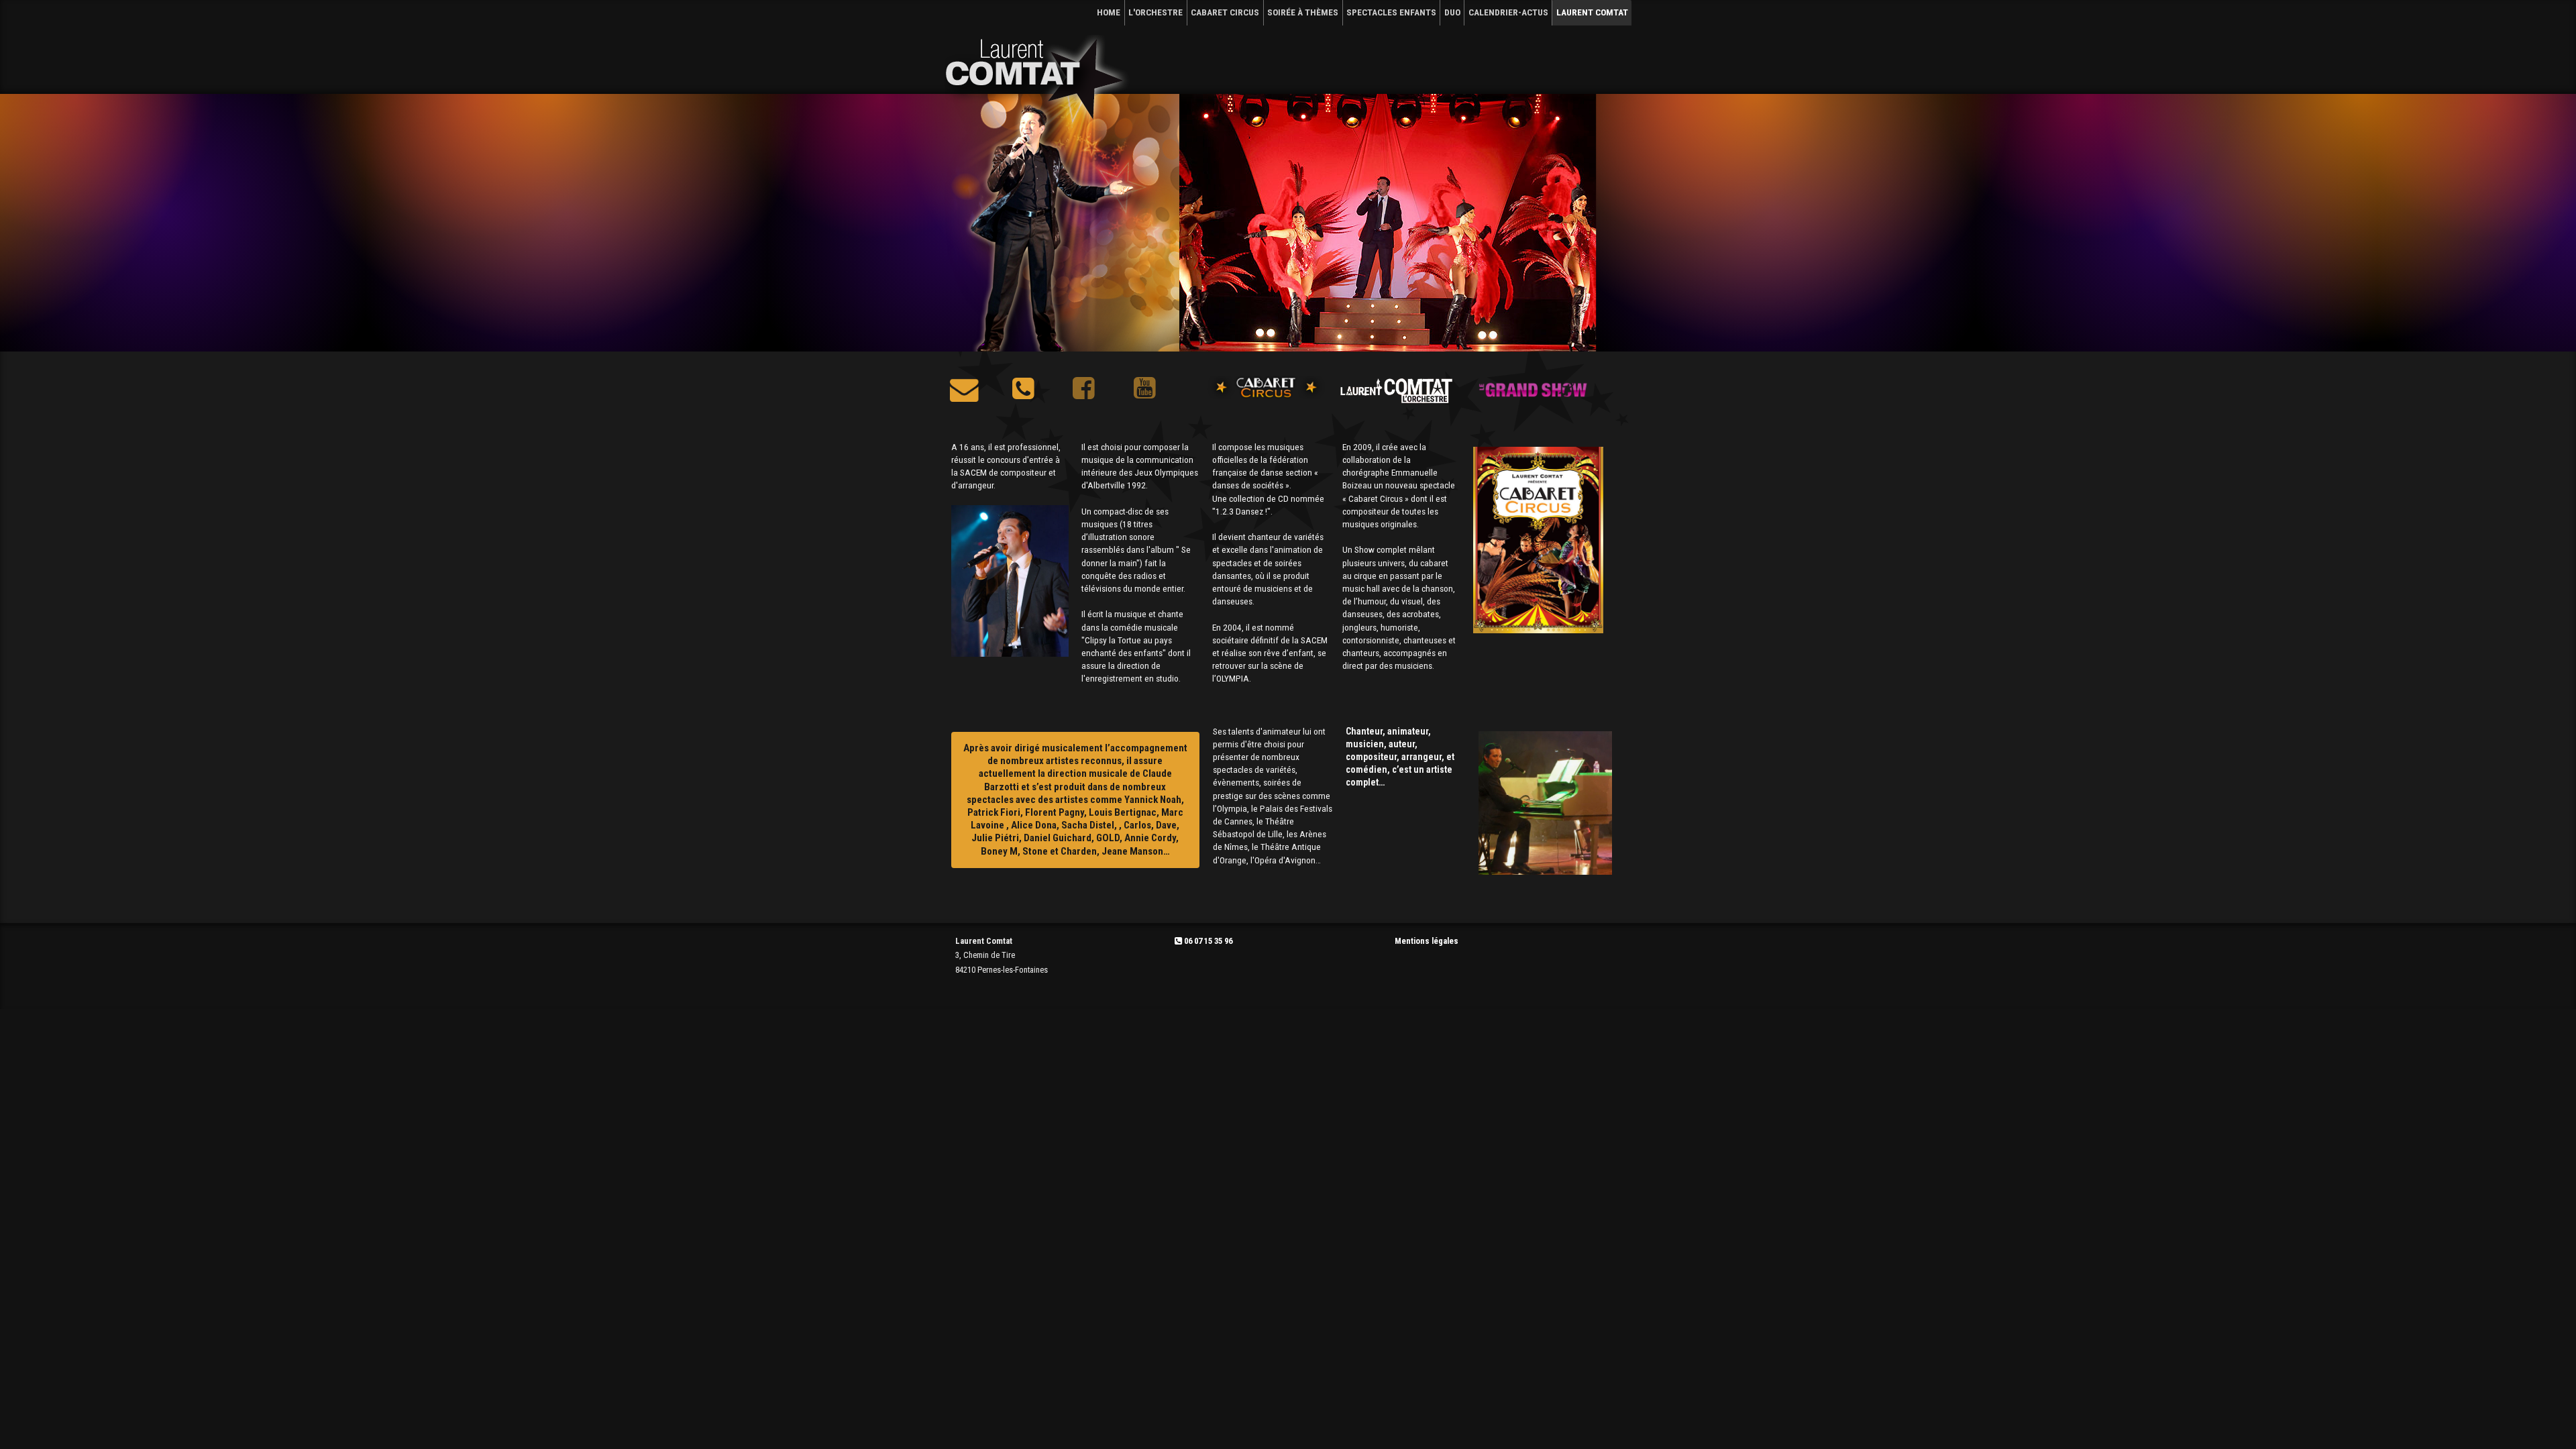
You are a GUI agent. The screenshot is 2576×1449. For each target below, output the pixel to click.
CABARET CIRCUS (1225, 12)
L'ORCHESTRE (1156, 12)
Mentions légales (1427, 941)
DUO (1452, 12)
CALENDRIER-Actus (1508, 12)
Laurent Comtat (1592, 12)
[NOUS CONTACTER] (964, 393)
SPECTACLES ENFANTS (1391, 12)
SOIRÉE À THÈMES (1303, 12)
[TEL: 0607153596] (1023, 393)
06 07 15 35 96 (1207, 941)
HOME (1109, 12)
